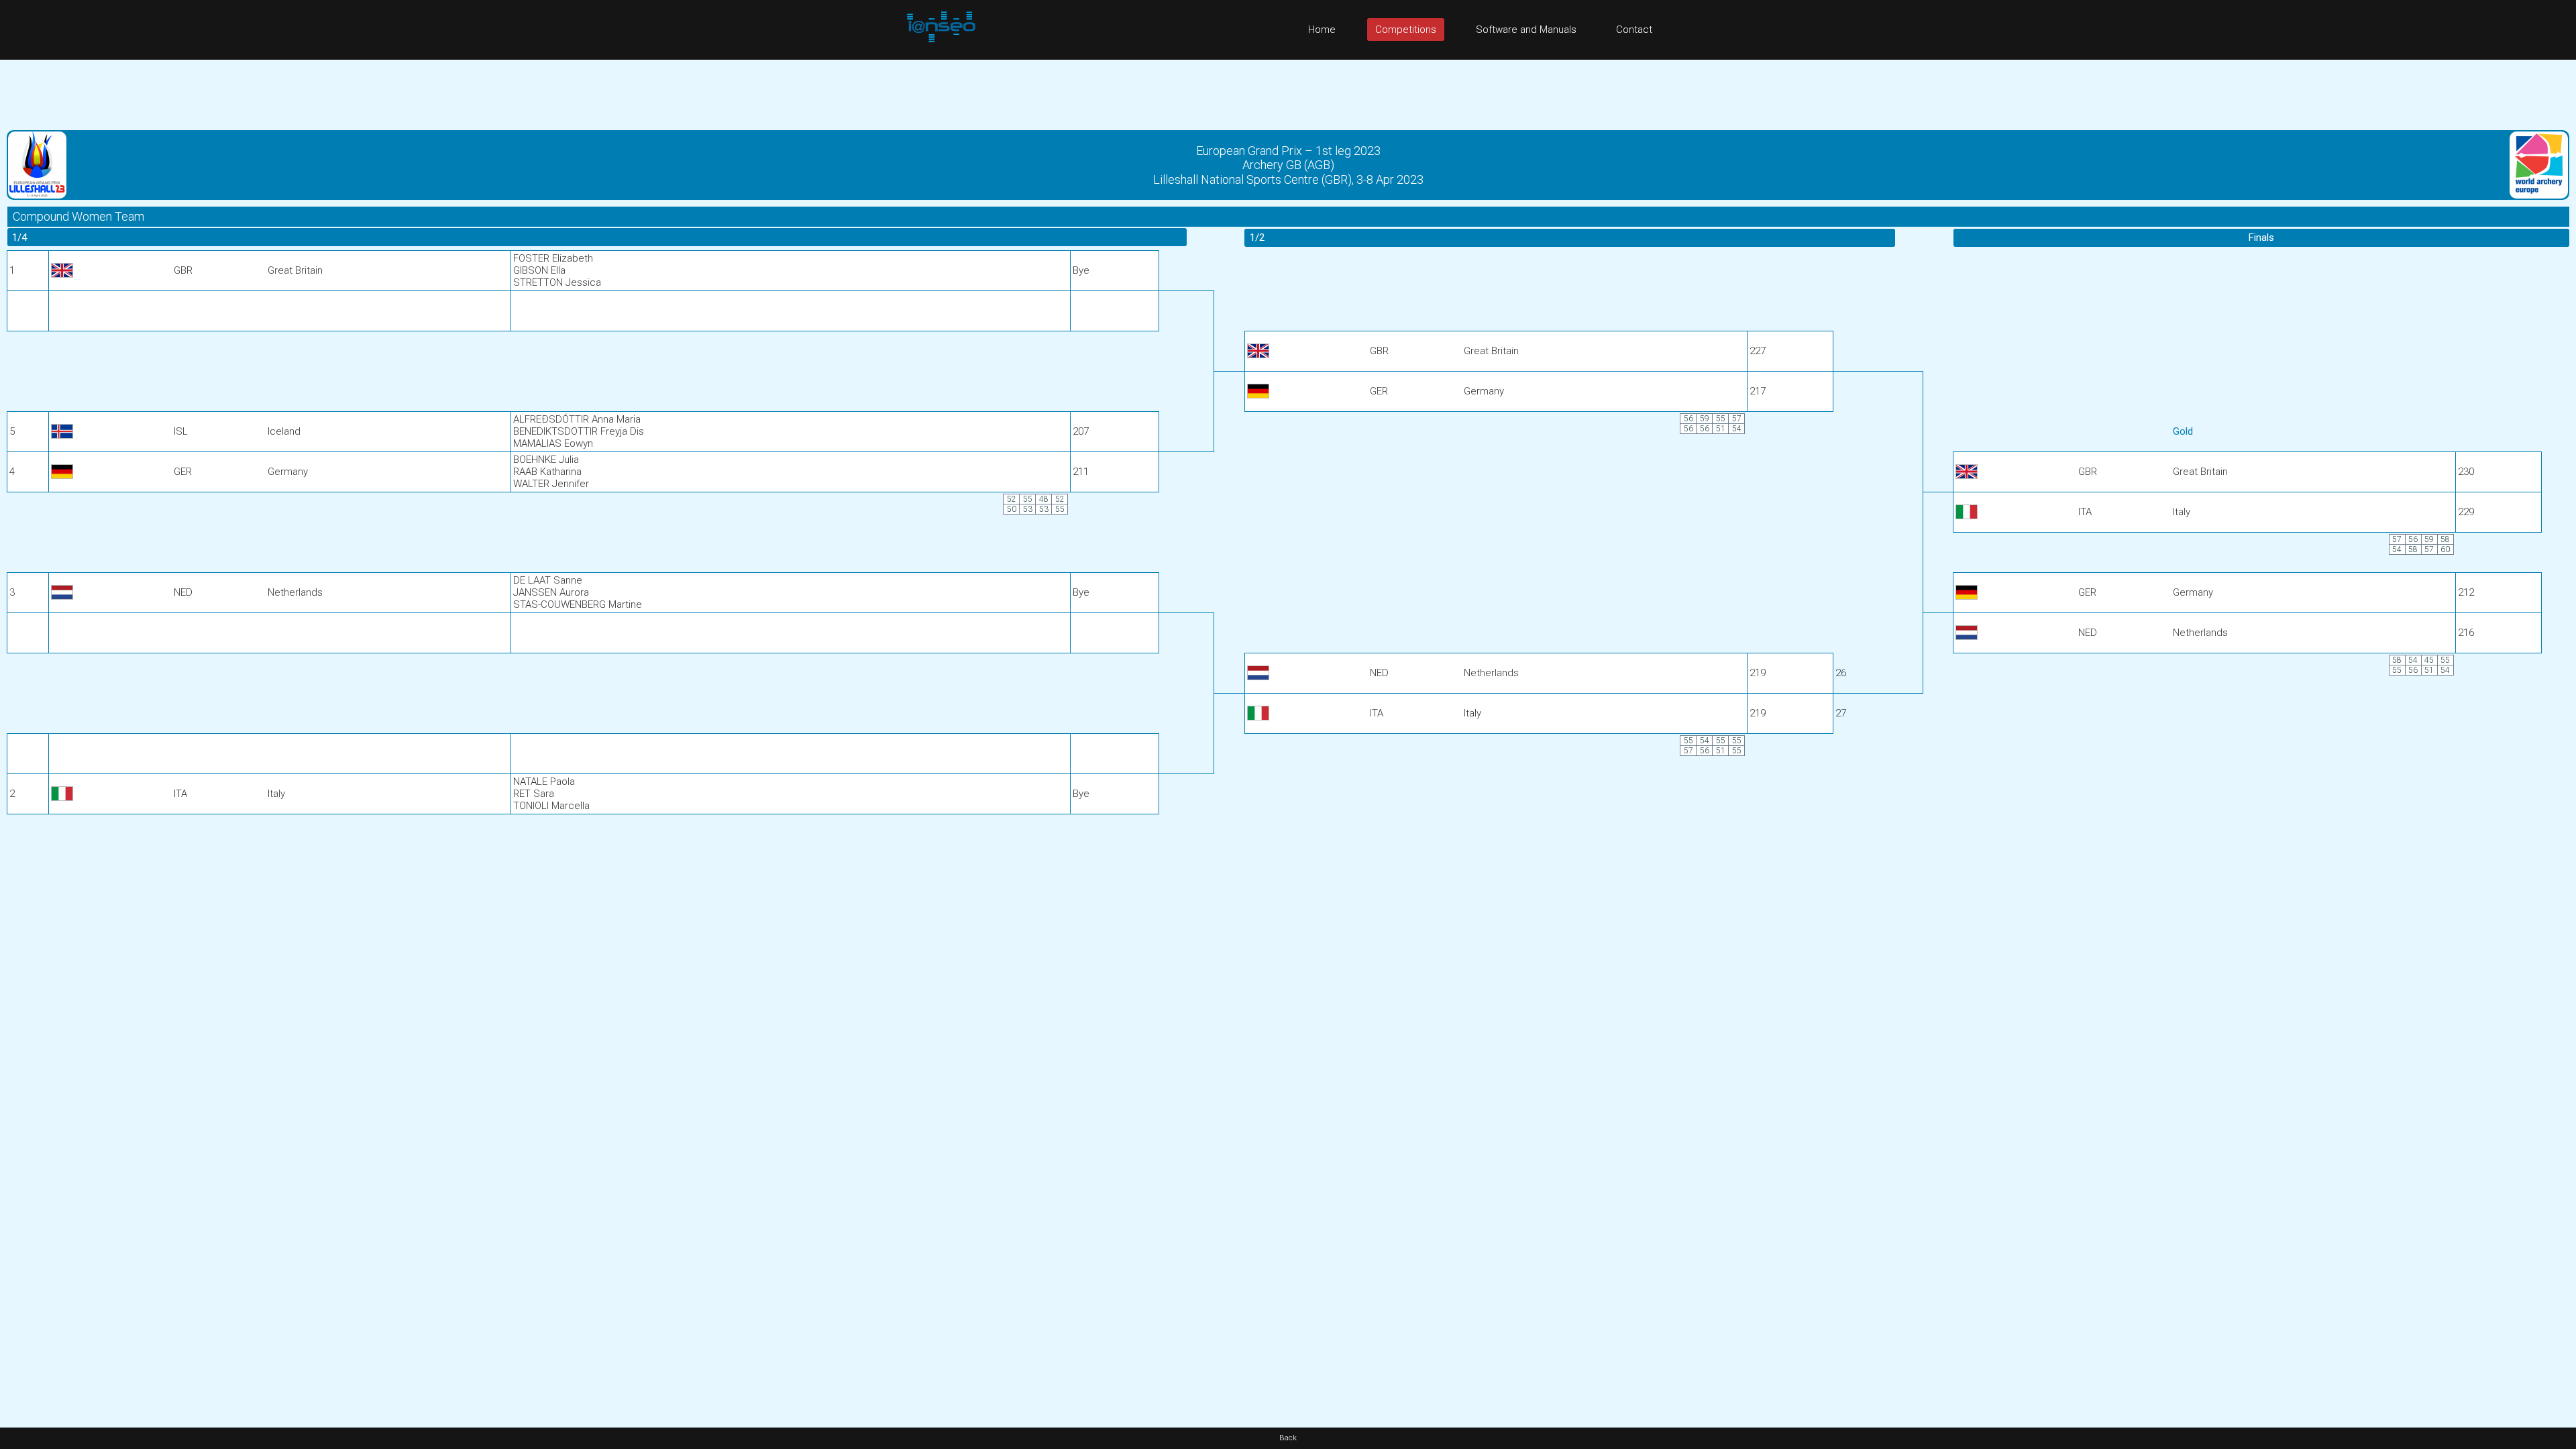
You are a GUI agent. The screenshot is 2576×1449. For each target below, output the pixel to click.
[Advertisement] (1288, 90)
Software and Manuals (1526, 30)
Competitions (1406, 30)
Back (1288, 1438)
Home (1322, 30)
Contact (1634, 30)
